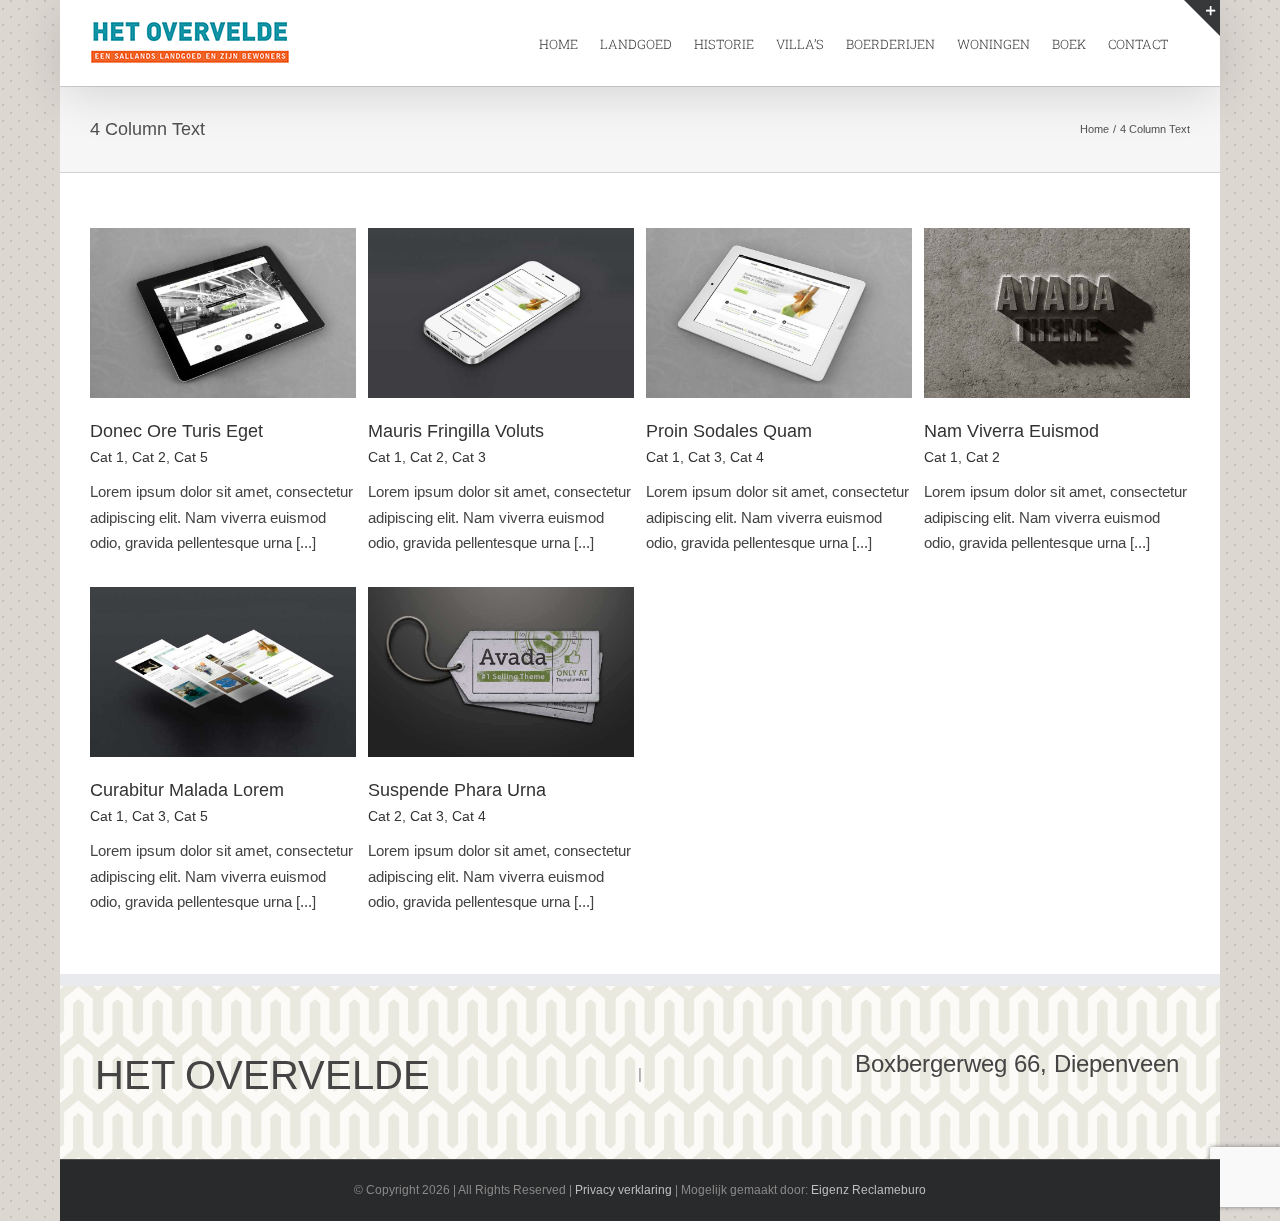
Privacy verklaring (623, 1190)
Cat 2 (149, 457)
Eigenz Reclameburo (868, 1190)
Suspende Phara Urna (457, 790)
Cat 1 (107, 457)
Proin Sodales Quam (729, 431)
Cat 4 (747, 457)
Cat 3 (469, 457)
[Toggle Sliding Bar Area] (1202, 18)
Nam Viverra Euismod (1011, 431)
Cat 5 (191, 457)
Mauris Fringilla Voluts (456, 431)
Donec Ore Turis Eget (176, 431)
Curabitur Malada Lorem (187, 790)
